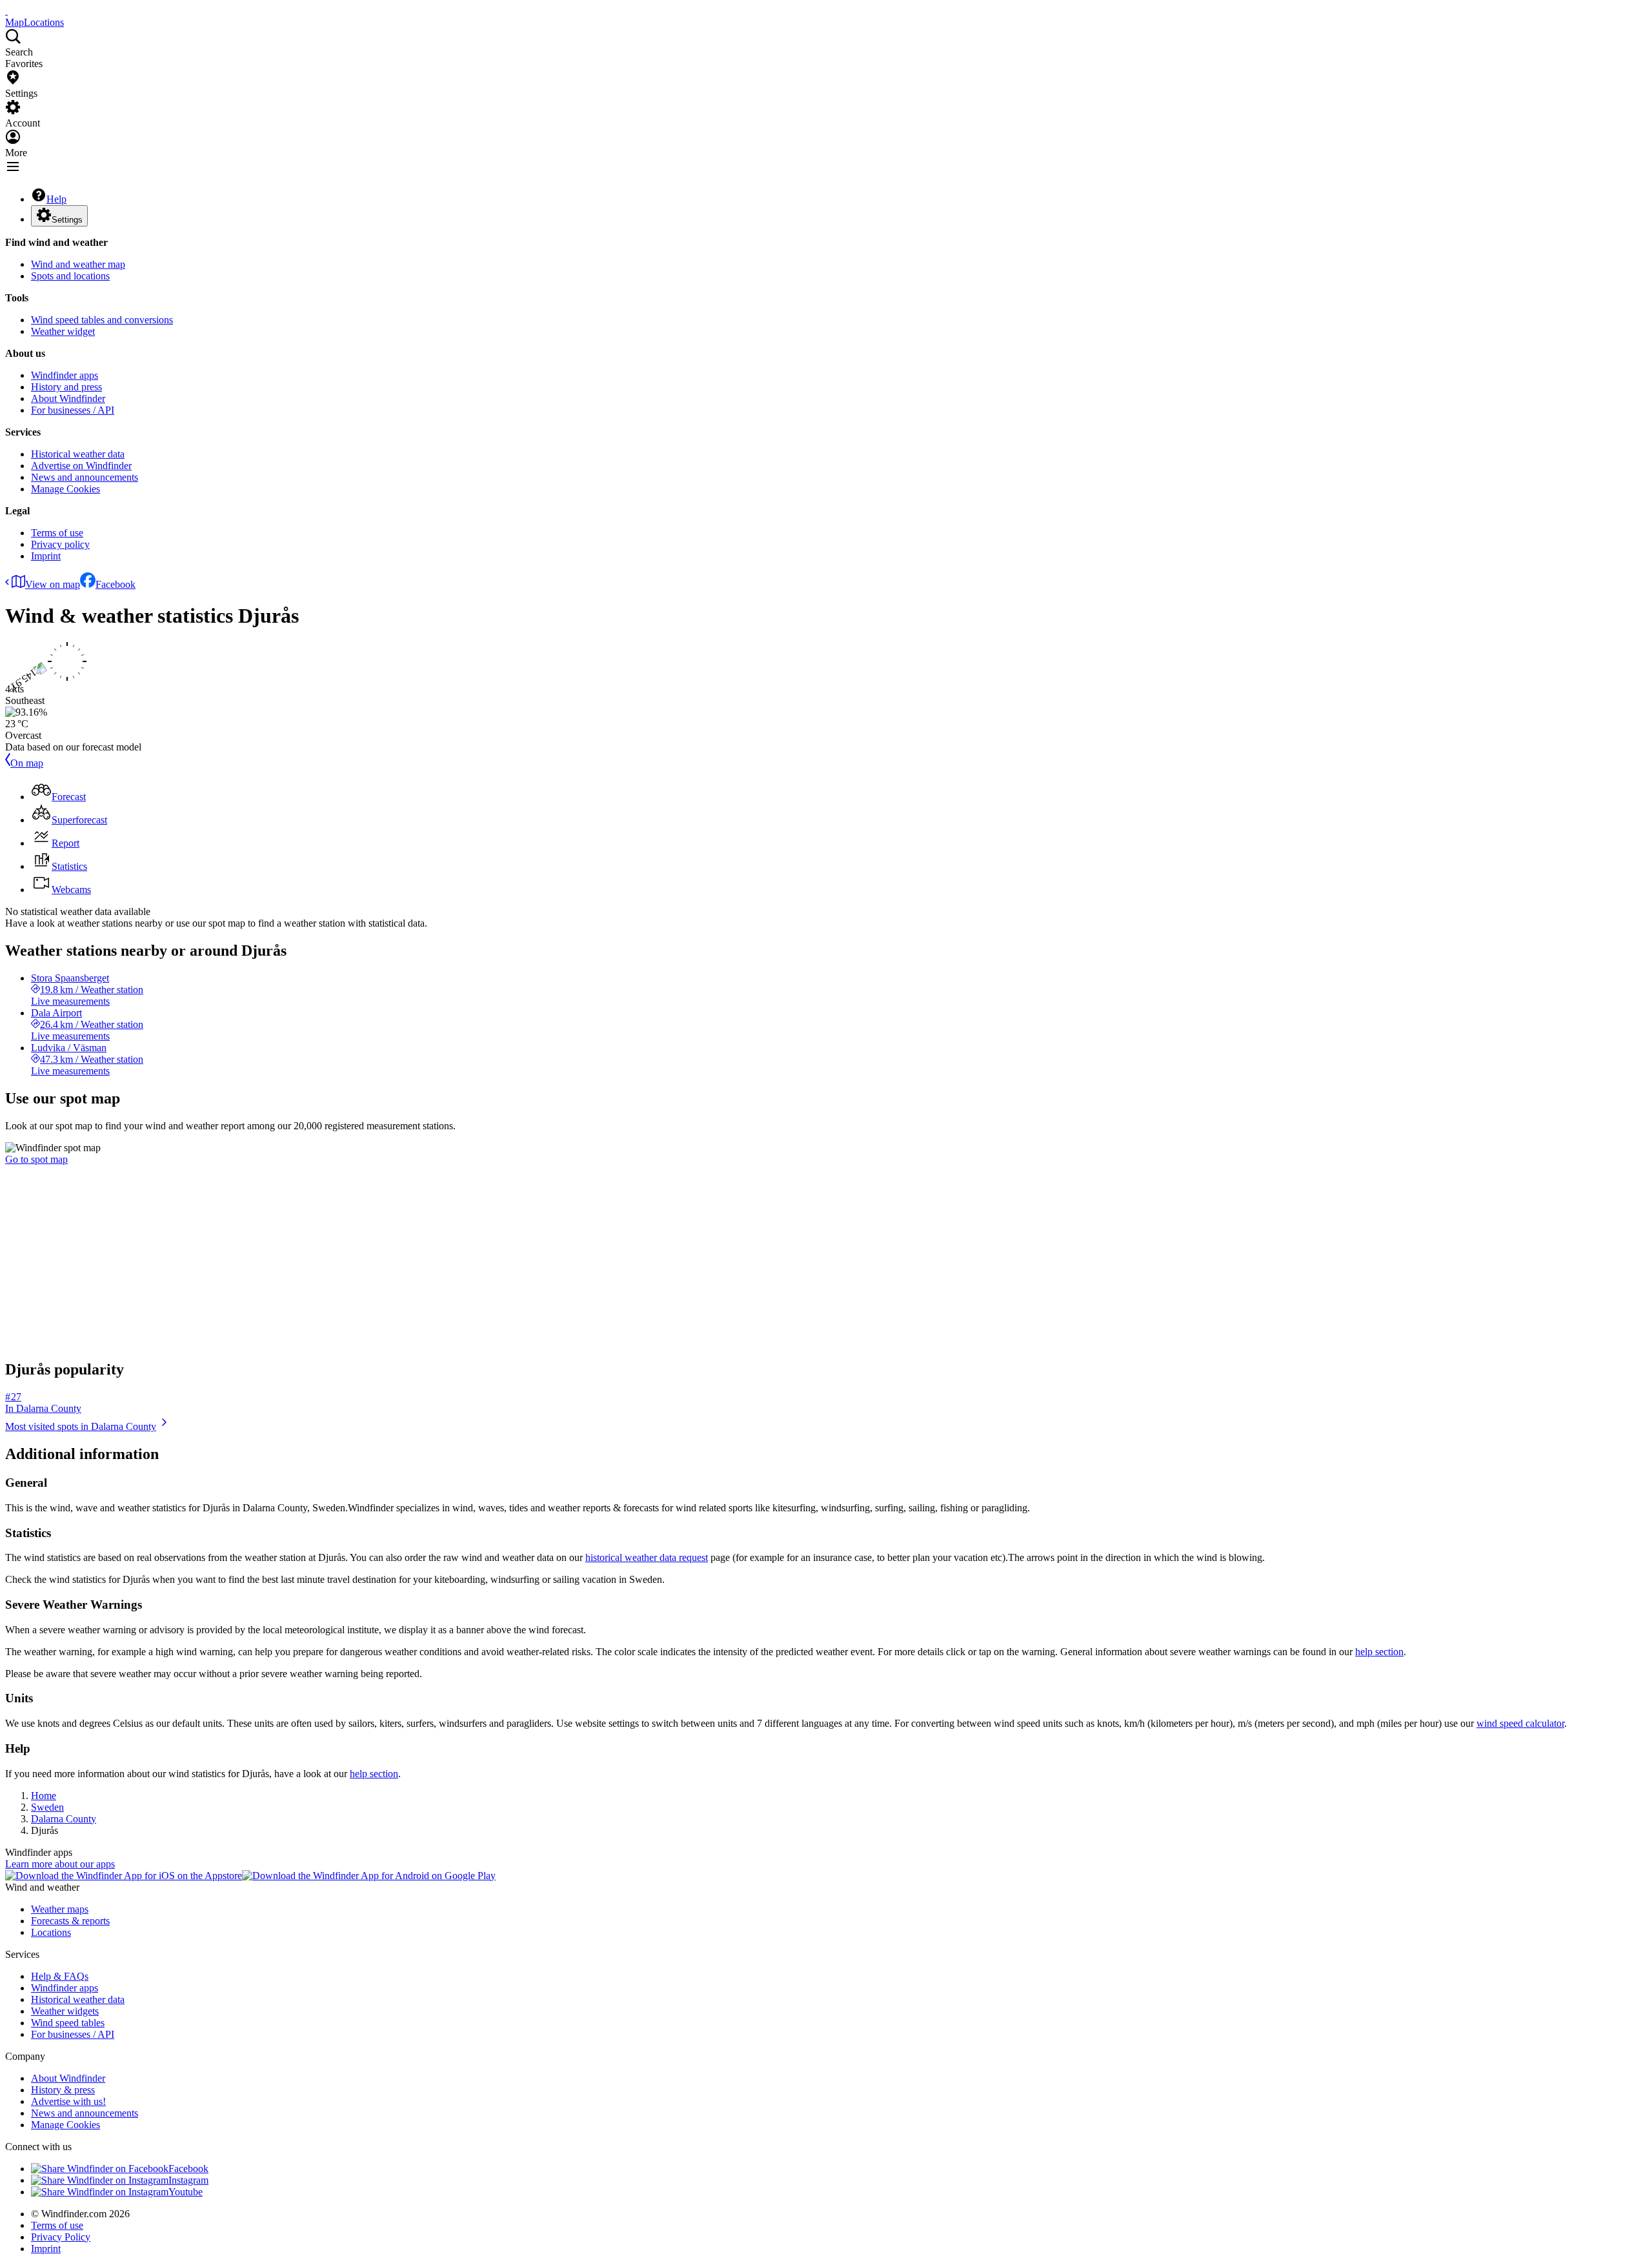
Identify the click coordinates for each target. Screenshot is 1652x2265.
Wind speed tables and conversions (102, 320)
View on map (53, 584)
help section (1379, 1652)
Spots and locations (70, 276)
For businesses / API (73, 410)
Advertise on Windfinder (81, 466)
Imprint (46, 556)
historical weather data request (647, 1557)
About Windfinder (68, 398)
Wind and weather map (78, 264)
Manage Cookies (65, 489)
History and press (66, 387)
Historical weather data (78, 454)
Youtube (186, 2192)
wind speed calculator (1520, 1723)
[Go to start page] (6, 11)
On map (27, 763)
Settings (67, 220)
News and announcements (85, 477)
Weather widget (63, 331)
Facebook (116, 584)
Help (56, 199)
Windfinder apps (65, 375)
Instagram (188, 2180)
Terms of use (57, 533)
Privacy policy (60, 544)
